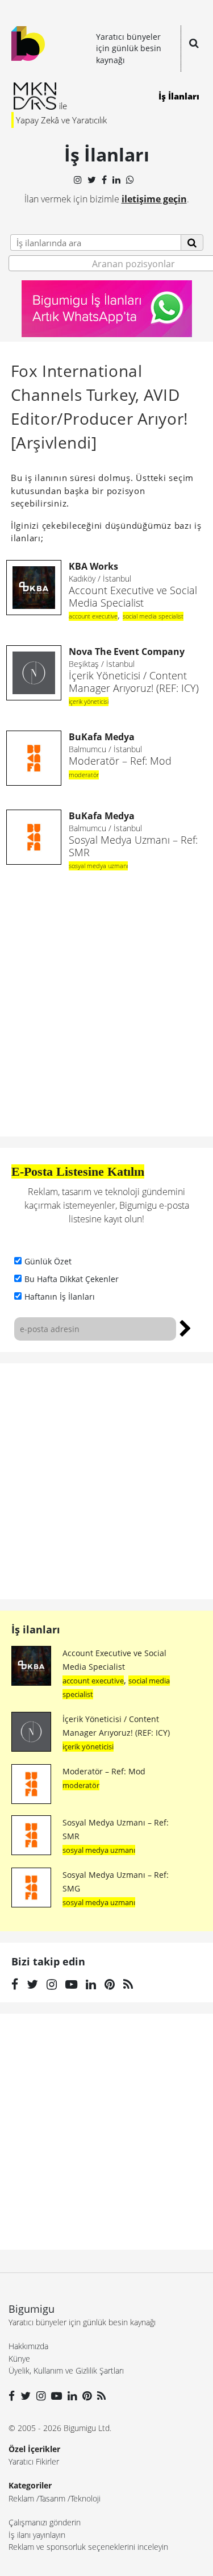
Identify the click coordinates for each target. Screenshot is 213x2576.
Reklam (21, 2498)
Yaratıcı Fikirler (34, 2461)
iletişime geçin (154, 199)
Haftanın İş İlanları (60, 1297)
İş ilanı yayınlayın (37, 2535)
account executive (93, 616)
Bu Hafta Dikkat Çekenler (72, 1279)
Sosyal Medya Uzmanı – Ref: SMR (133, 834)
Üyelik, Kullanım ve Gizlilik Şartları (66, 2370)
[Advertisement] (106, 1481)
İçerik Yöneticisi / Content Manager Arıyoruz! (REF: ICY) (134, 670)
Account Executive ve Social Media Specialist (133, 585)
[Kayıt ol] (185, 1327)
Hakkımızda (28, 2346)
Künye (19, 2359)
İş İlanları (179, 96)
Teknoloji (85, 2498)
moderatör (84, 775)
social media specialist (153, 616)
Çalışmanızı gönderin (45, 2522)
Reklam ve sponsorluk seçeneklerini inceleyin (88, 2547)
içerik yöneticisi (89, 701)
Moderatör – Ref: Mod (120, 749)
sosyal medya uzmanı (98, 866)
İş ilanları (36, 1629)
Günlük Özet (48, 1261)
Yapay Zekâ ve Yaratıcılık (61, 120)
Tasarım (52, 2498)
